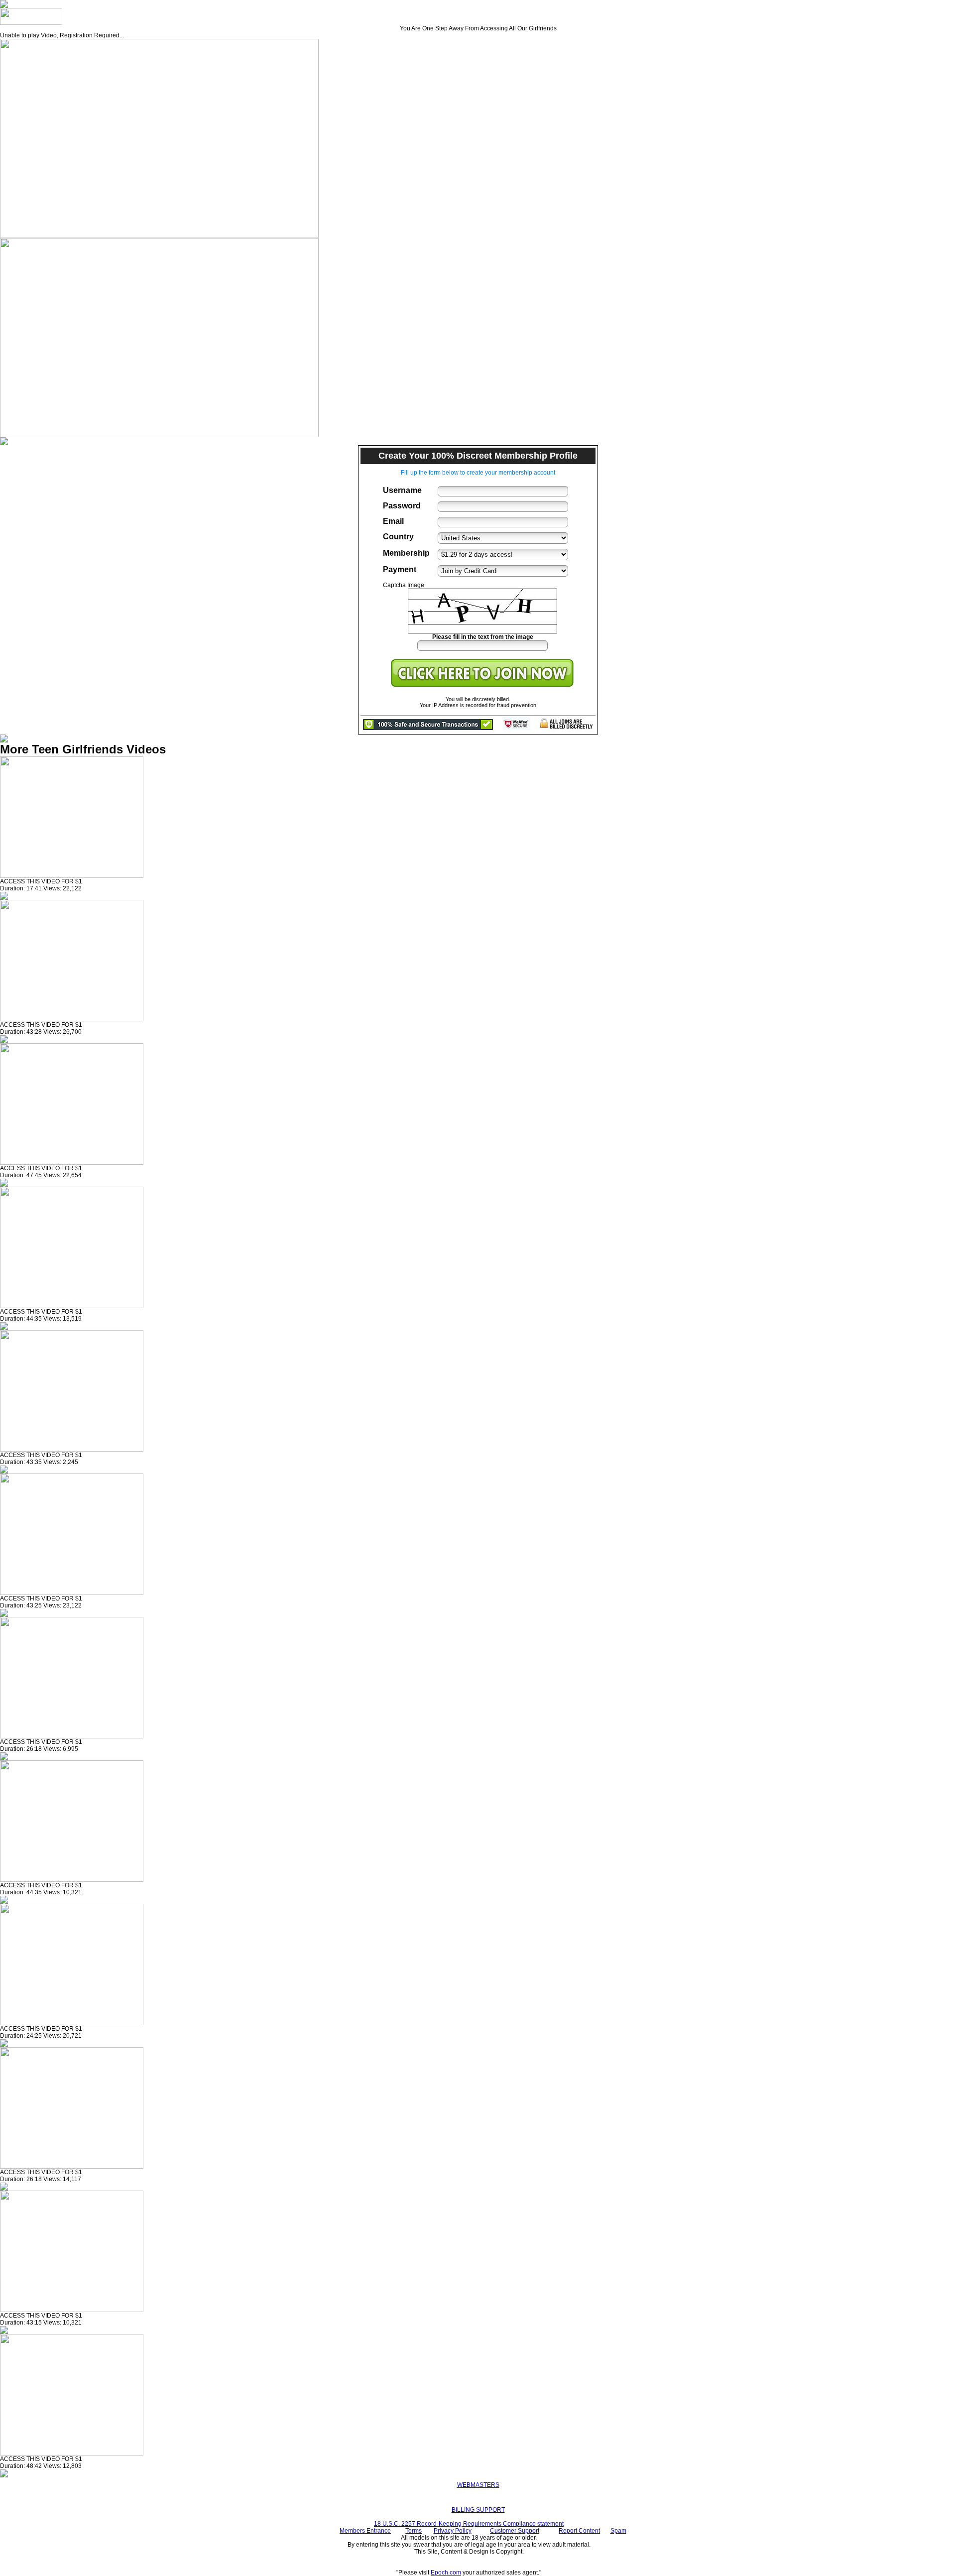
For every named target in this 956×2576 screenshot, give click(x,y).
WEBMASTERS (478, 2485)
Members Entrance (365, 2531)
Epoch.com (446, 2573)
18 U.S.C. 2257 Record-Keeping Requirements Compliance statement (469, 2524)
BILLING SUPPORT (478, 2510)
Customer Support (515, 2531)
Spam (618, 2531)
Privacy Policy (453, 2531)
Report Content (579, 2531)
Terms (414, 2531)
